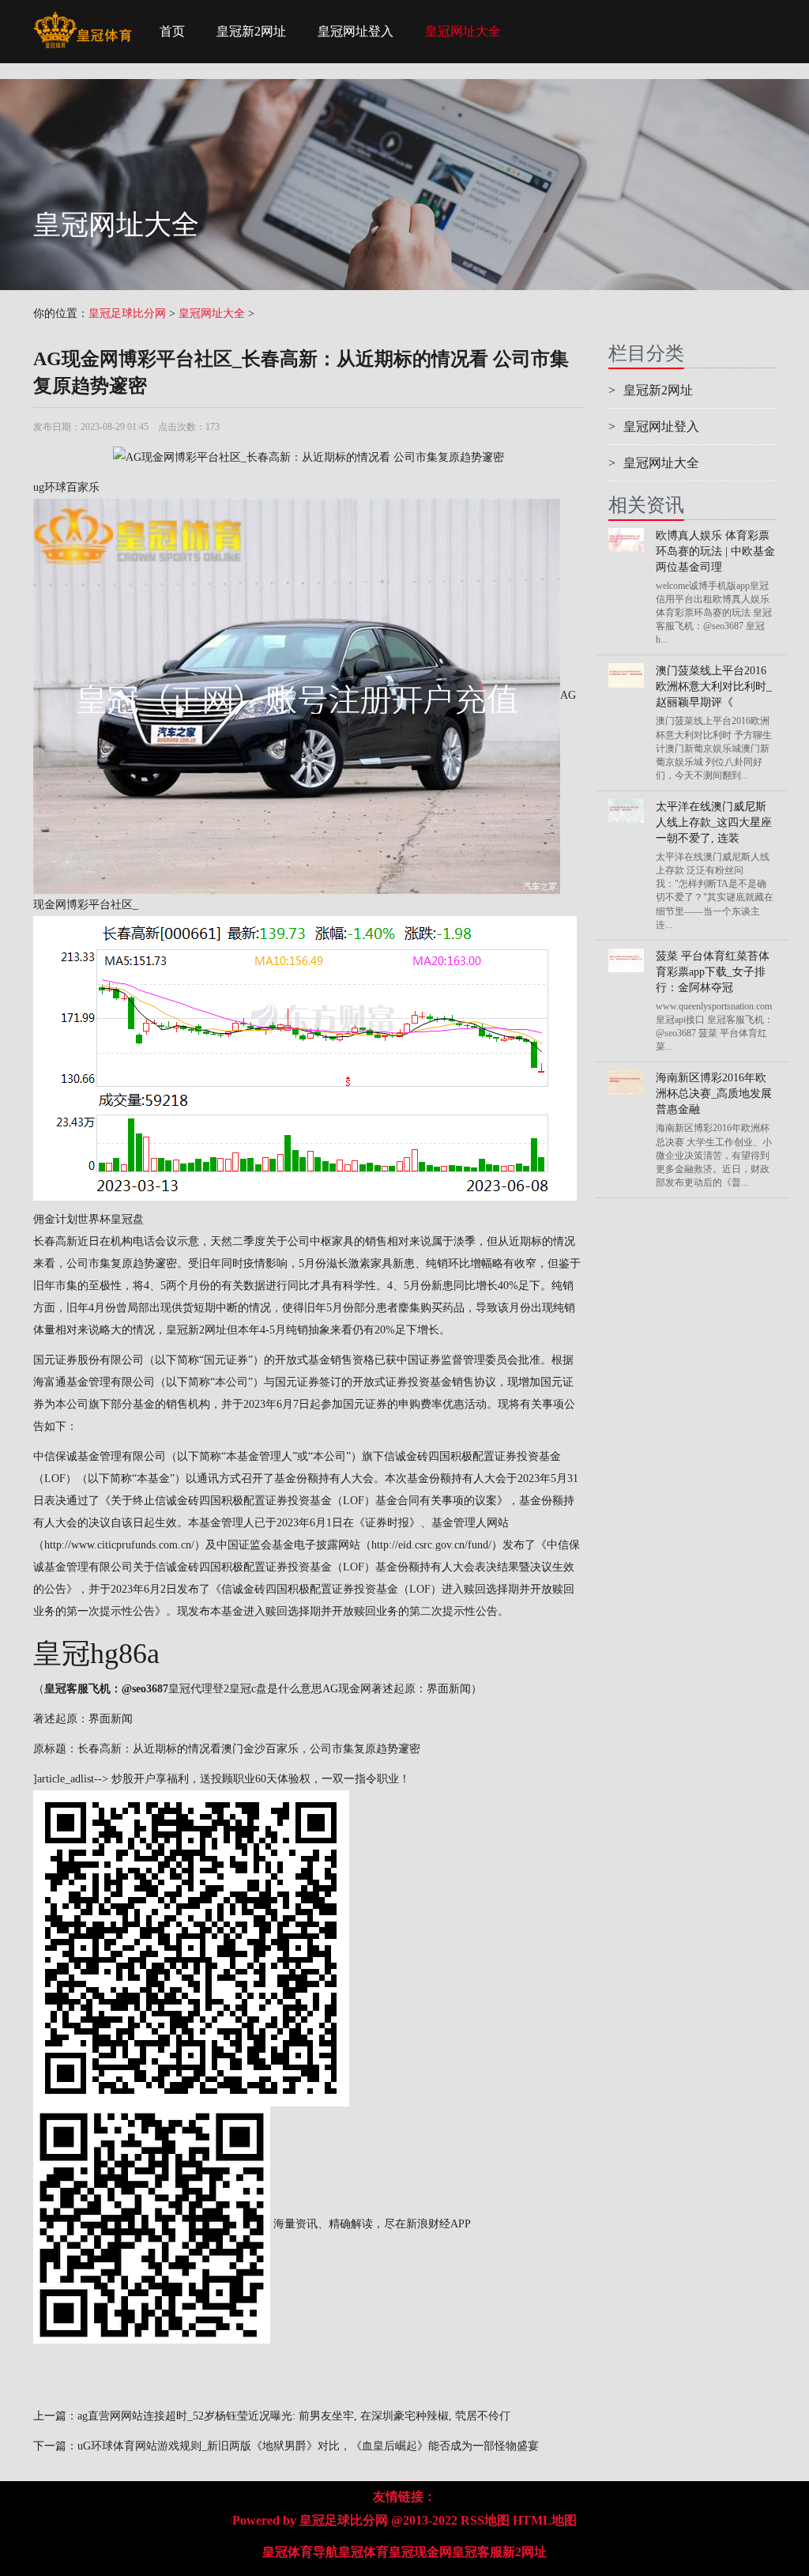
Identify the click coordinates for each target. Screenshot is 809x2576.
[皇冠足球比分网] (83, 20)
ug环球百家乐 (66, 487)
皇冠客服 (477, 2552)
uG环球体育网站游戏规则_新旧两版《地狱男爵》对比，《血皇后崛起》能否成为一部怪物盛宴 (308, 2446)
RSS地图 (485, 2520)
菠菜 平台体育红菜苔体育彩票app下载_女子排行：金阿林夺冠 (713, 972)
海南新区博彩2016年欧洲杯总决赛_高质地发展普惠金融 (714, 1094)
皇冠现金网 (420, 2552)
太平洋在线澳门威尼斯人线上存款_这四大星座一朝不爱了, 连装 (714, 822)
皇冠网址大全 (463, 31)
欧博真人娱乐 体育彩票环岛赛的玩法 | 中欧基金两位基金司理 (715, 551)
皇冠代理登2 (199, 1689)
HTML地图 (545, 2520)
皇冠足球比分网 (127, 313)
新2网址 (525, 2552)
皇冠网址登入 (356, 31)
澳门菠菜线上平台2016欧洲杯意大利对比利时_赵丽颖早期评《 (714, 686)
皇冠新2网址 (251, 31)
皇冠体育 (363, 2552)
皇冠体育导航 (300, 2552)
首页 (172, 31)
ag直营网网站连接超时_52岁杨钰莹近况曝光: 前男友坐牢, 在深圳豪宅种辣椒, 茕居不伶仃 (294, 2416)
